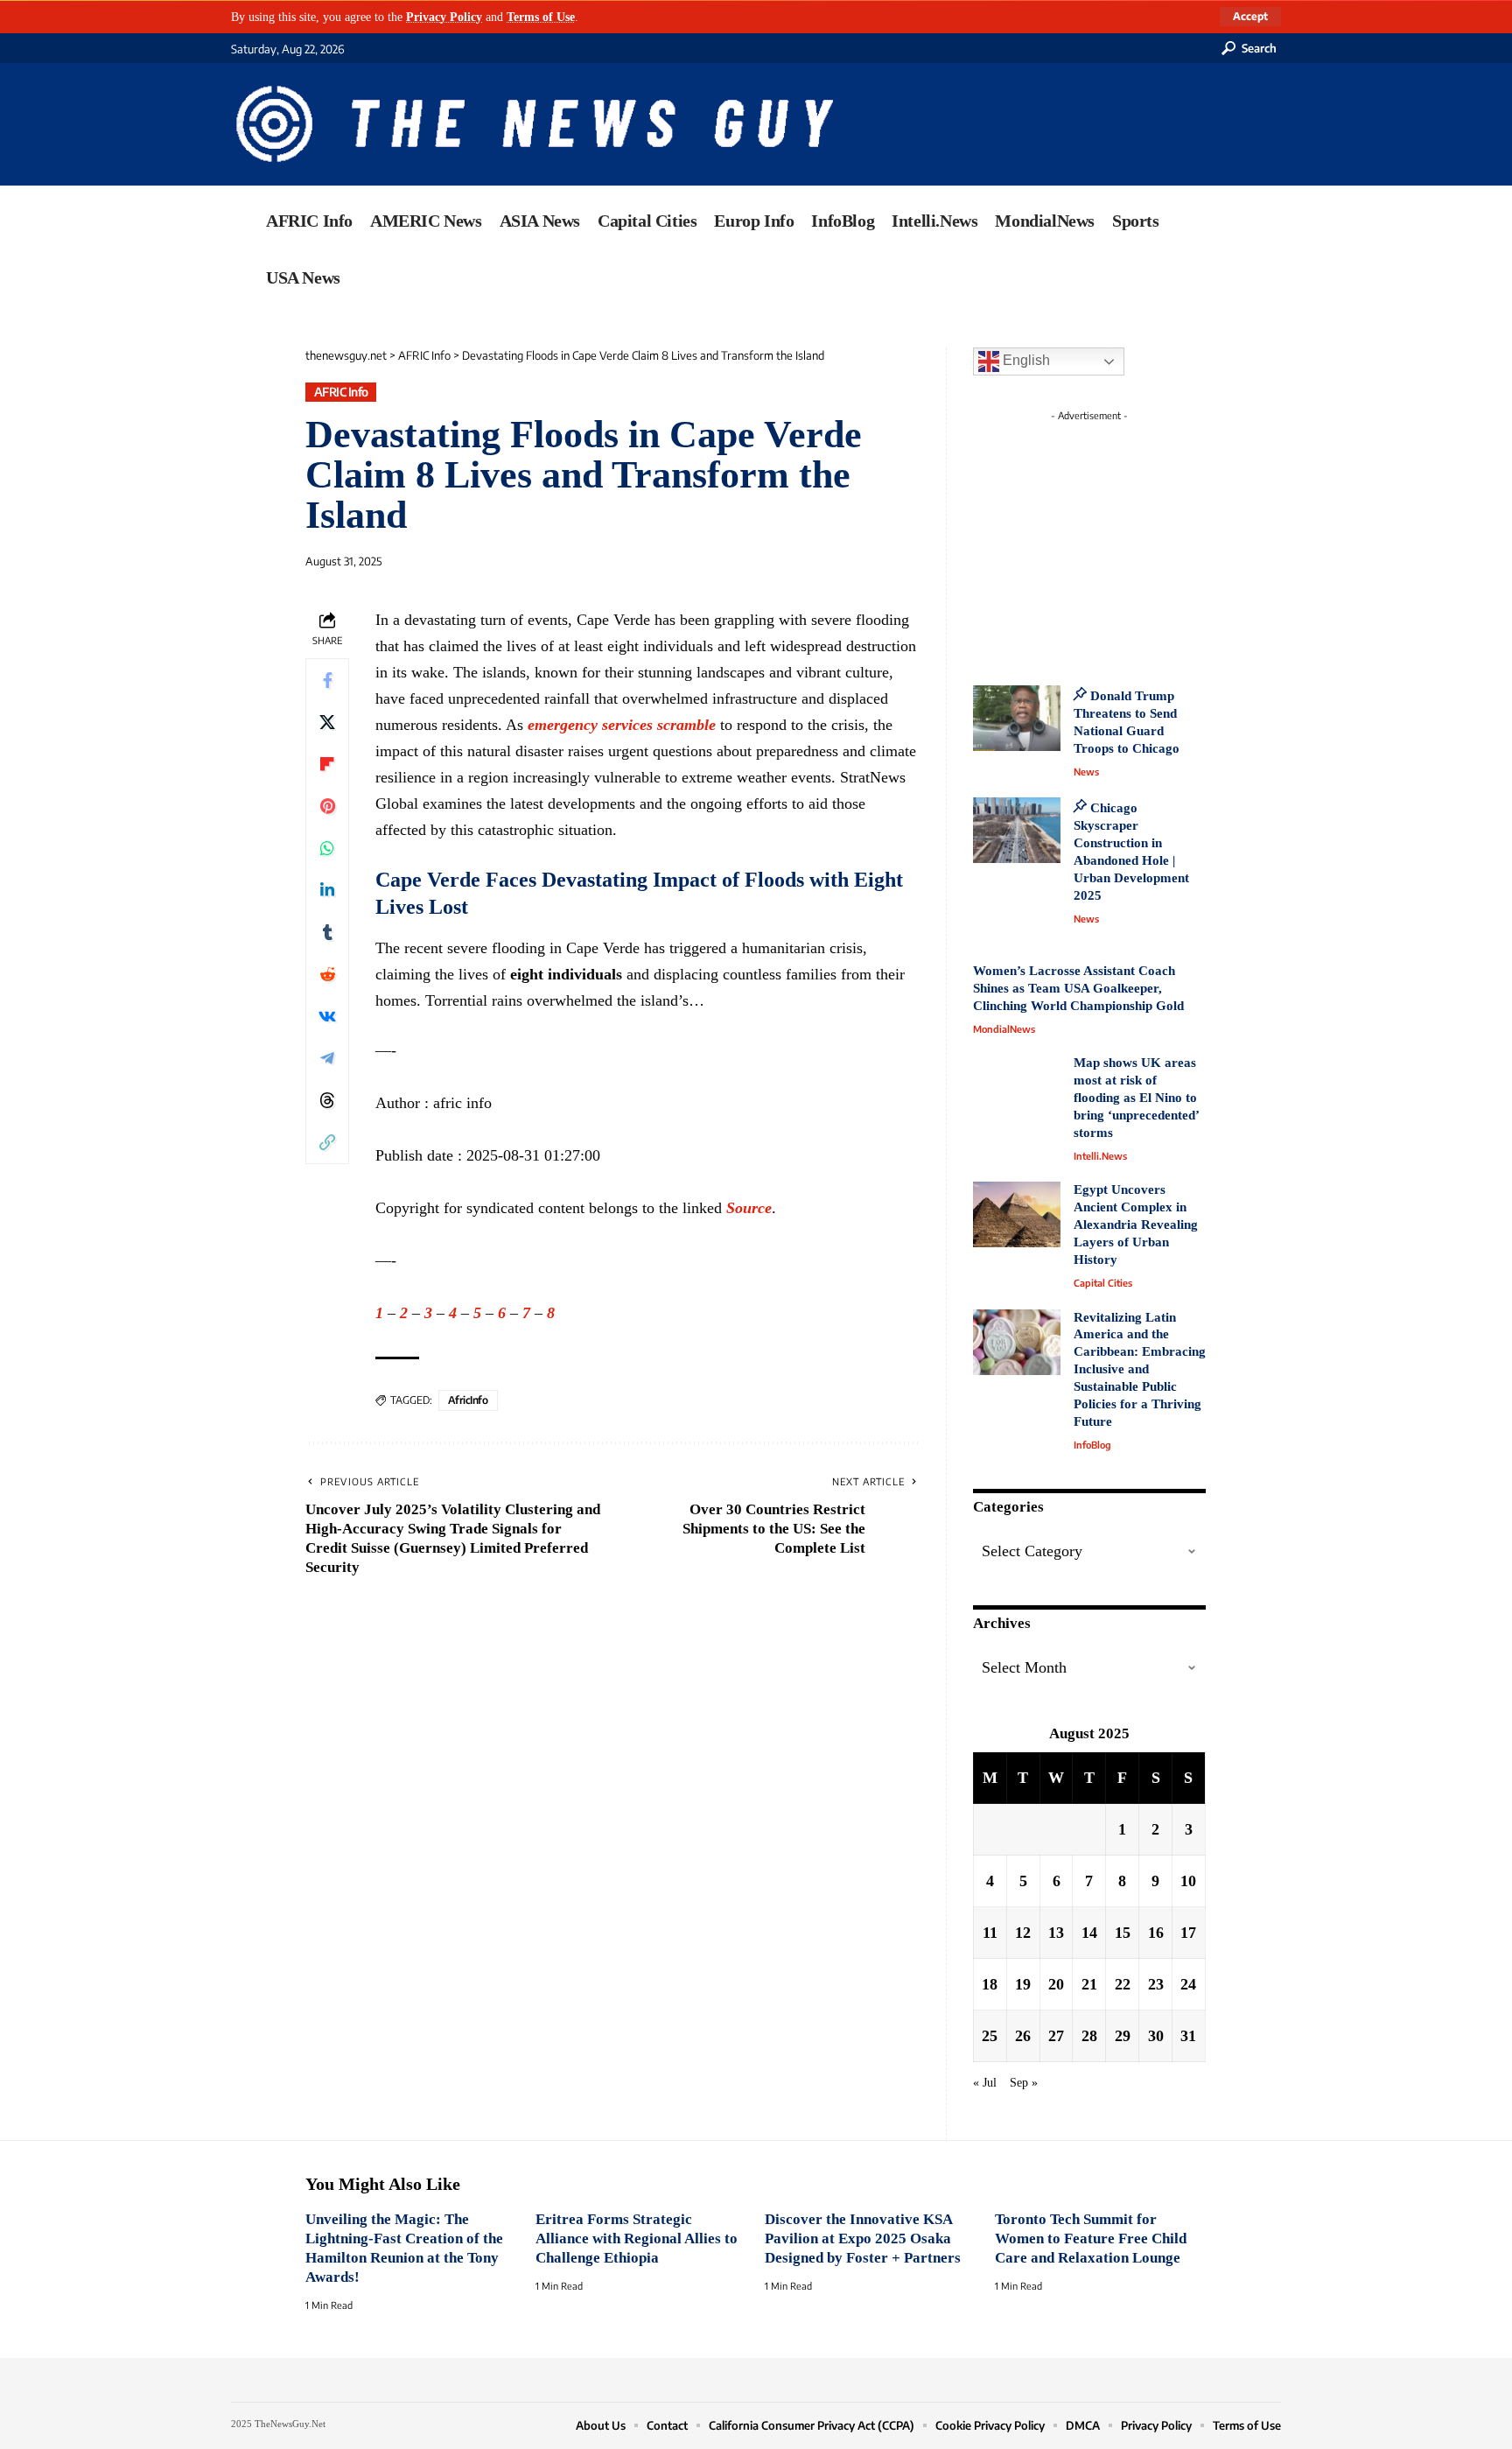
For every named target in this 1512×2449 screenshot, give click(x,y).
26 (1023, 2036)
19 (1023, 1984)
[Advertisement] (1122, 538)
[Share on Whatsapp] (327, 847)
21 (1089, 1984)
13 (1056, 1933)
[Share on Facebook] (327, 679)
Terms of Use (541, 17)
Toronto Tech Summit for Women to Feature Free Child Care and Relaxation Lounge (1091, 2238)
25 (990, 2036)
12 (1023, 1933)
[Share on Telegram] (327, 1057)
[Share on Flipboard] (327, 763)
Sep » (1024, 2082)
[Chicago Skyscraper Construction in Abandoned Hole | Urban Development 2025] (1017, 830)
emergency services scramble (622, 725)
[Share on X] (327, 721)
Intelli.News (1100, 1156)
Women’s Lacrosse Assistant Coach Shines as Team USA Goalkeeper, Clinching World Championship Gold (1078, 988)
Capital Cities (1103, 1283)
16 (1156, 1933)
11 (990, 1933)
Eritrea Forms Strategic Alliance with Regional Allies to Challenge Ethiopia (637, 2238)
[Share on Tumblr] (327, 931)
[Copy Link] (327, 1141)
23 (1156, 1984)
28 (1089, 2036)
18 (990, 1984)
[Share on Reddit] (327, 973)
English (1025, 360)
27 (1056, 2036)
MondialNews (1004, 1029)
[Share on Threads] (327, 1099)
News (1086, 772)
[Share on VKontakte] (327, 1015)
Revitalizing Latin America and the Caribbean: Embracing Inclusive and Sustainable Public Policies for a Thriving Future (1140, 1370)
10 (1188, 1881)
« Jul (985, 2082)
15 (1123, 1933)
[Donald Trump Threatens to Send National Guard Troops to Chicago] (1017, 718)
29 (1123, 2036)
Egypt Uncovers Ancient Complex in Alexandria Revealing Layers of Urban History (1136, 1224)
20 (1056, 1984)
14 (1089, 1933)
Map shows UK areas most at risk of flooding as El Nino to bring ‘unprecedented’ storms (1136, 1098)
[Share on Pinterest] (327, 805)
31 (1188, 2036)
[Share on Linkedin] (327, 889)
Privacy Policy (444, 17)
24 (1188, 1984)
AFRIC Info (341, 392)
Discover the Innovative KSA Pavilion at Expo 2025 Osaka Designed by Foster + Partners (863, 2238)
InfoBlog (1092, 1445)
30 (1156, 2036)
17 (1188, 1933)
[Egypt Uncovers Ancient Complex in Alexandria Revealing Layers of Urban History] (1017, 1214)
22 (1123, 1984)
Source (749, 1208)
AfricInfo (468, 1400)
